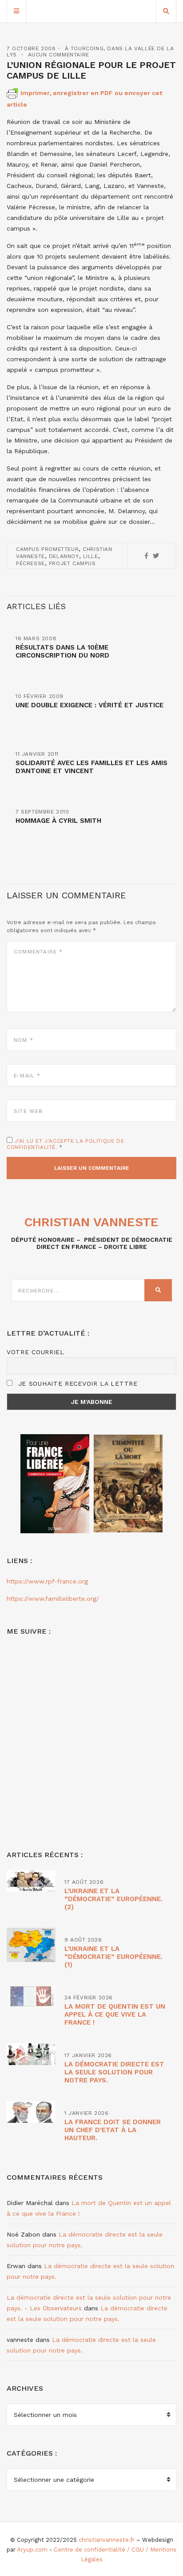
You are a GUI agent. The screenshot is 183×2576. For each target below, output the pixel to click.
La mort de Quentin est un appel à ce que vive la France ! (115, 2014)
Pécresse (30, 563)
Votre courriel (36, 1352)
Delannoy (64, 556)
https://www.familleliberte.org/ (53, 1599)
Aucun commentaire (59, 55)
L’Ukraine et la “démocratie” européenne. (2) (113, 1899)
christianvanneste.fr (107, 2540)
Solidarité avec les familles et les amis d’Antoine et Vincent (91, 767)
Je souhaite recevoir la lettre (77, 1384)
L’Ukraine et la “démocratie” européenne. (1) (113, 1957)
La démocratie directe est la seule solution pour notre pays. (114, 2072)
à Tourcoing (84, 48)
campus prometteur (47, 549)
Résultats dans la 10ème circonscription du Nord (62, 651)
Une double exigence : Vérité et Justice (90, 705)
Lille (91, 556)
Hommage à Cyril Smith (58, 821)
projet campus (72, 563)
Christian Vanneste (91, 1222)
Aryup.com (32, 2550)
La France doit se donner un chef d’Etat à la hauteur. (113, 2130)
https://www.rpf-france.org (47, 1581)
